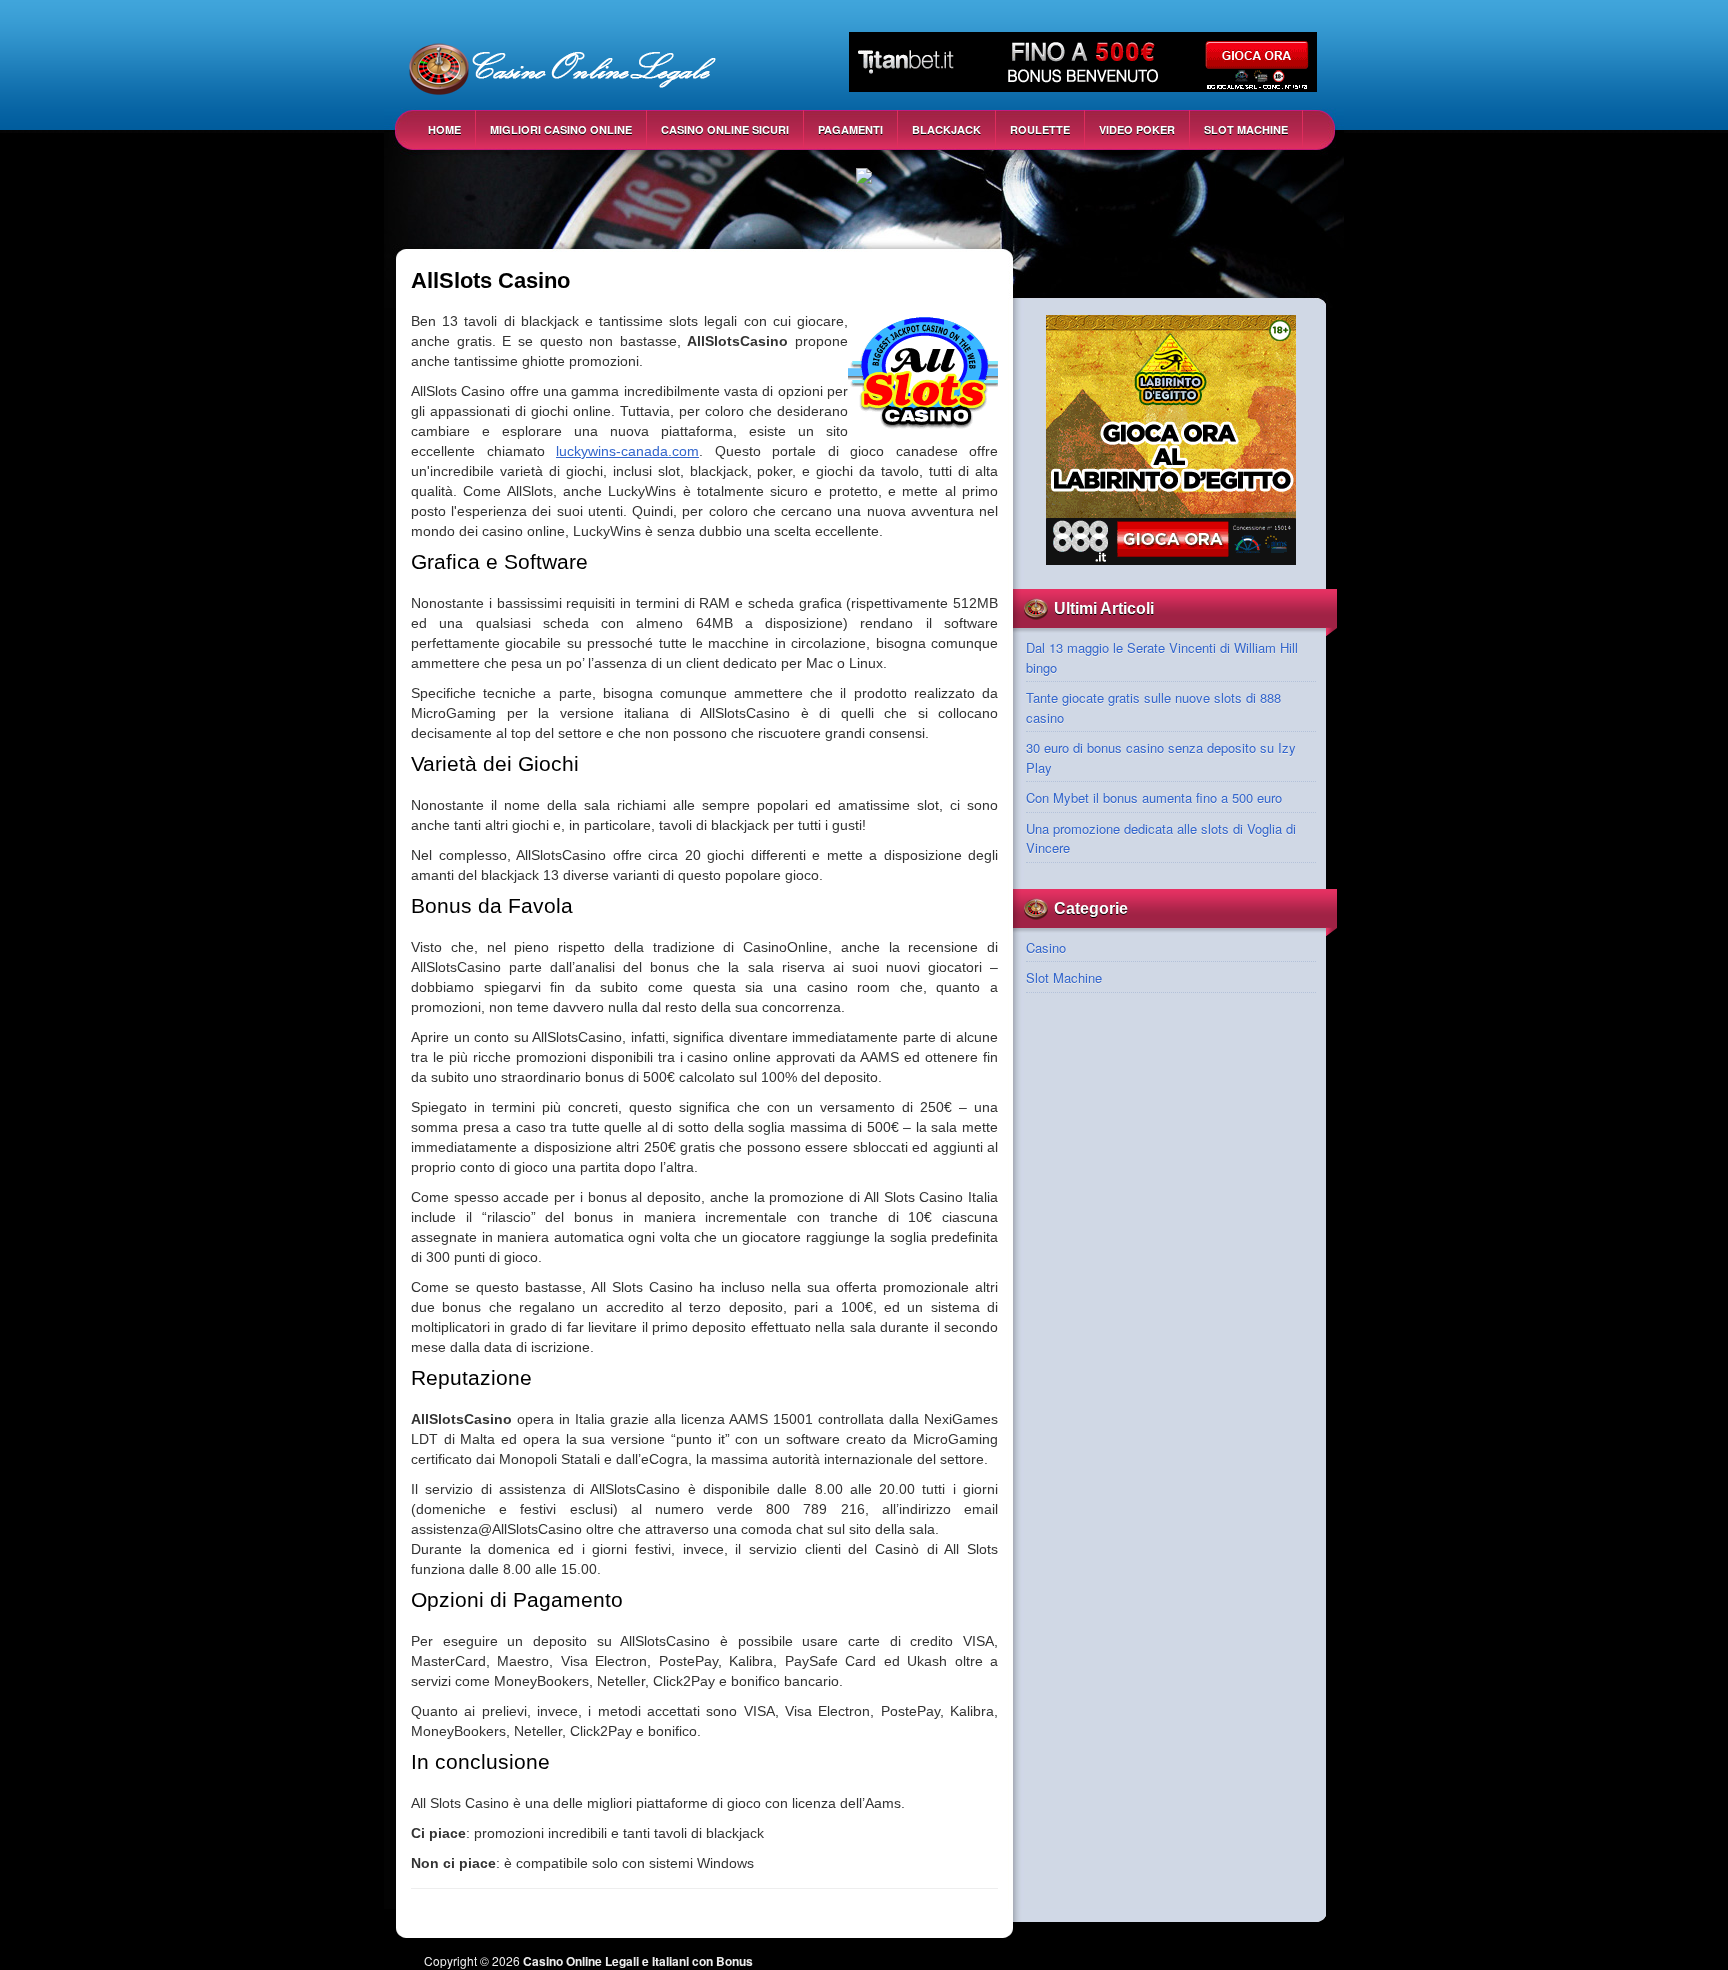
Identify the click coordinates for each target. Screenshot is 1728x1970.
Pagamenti (850, 129)
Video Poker (1137, 129)
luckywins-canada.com (627, 451)
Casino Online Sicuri (725, 129)
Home (444, 129)
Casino (1046, 947)
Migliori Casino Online (561, 129)
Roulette (1040, 129)
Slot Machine (1246, 129)
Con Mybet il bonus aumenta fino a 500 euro (1154, 797)
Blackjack (946, 129)
